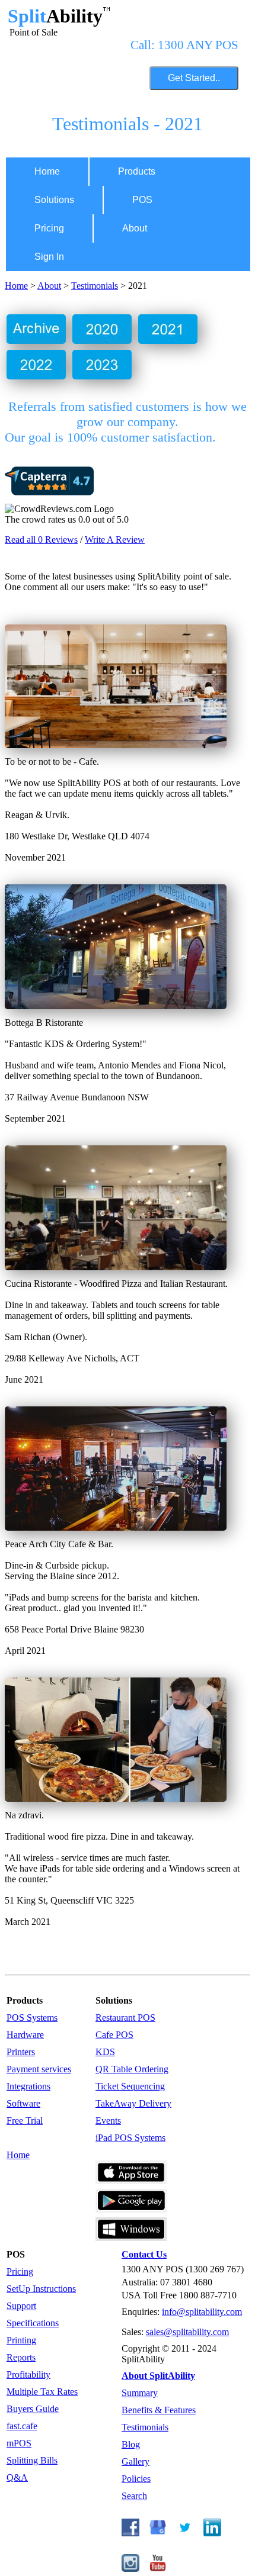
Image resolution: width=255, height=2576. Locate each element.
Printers (21, 2052)
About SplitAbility (158, 2376)
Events (108, 2121)
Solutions (54, 200)
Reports (21, 2357)
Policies (136, 2479)
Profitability (28, 2374)
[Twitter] (185, 2533)
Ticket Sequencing (130, 2086)
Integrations (28, 2086)
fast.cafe (22, 2426)
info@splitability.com (202, 2312)
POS (142, 200)
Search (134, 2496)
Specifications (33, 2323)
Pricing (49, 228)
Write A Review (115, 540)
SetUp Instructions (41, 2289)
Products (137, 171)
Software (23, 2103)
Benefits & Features (159, 2410)
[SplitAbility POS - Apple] (131, 2181)
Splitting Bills (32, 2460)
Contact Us (144, 2254)
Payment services (39, 2069)
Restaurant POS (125, 2018)
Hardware (25, 2035)
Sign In (49, 257)
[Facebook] (130, 2533)
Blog (131, 2444)
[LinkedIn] (212, 2533)
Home (47, 171)
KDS (105, 2052)
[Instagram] (130, 2569)
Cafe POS (114, 2035)
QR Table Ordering (132, 2069)
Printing (21, 2340)
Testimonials (95, 286)
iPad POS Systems (130, 2138)
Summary (140, 2393)
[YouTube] (158, 2569)
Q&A (17, 2477)
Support (21, 2306)
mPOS (19, 2443)
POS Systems (32, 2018)
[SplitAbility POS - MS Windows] (131, 2238)
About (135, 228)
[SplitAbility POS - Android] (131, 2209)
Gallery (136, 2461)
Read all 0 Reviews (41, 540)
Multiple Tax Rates (42, 2392)
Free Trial (25, 2121)
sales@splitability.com (187, 2332)
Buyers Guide (33, 2409)
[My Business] (158, 2533)
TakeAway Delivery (133, 2103)
